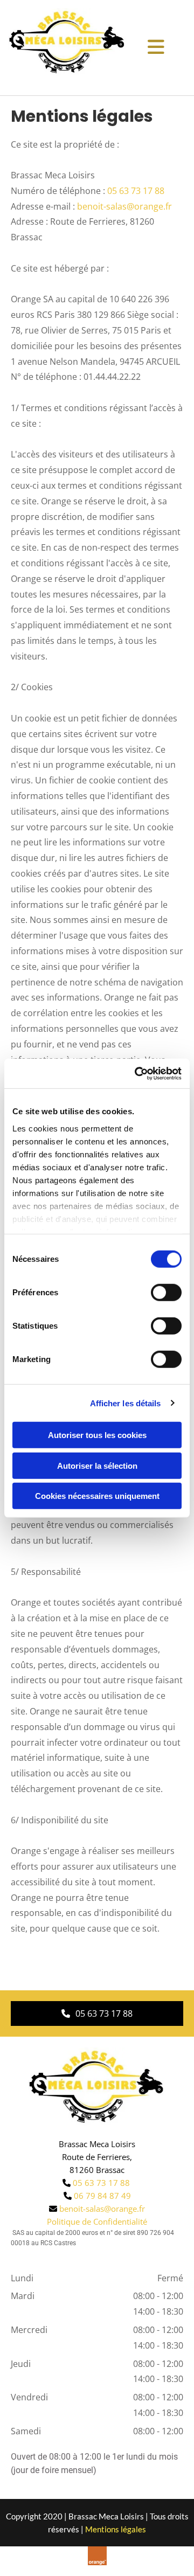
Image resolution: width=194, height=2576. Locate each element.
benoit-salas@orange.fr (124, 206)
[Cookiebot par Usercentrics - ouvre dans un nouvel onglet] (137, 1073)
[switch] (166, 1293)
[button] (97, 2013)
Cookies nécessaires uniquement (97, 1496)
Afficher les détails (126, 1403)
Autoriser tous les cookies (97, 1435)
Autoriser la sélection (97, 1465)
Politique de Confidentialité (97, 2221)
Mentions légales (116, 2529)
